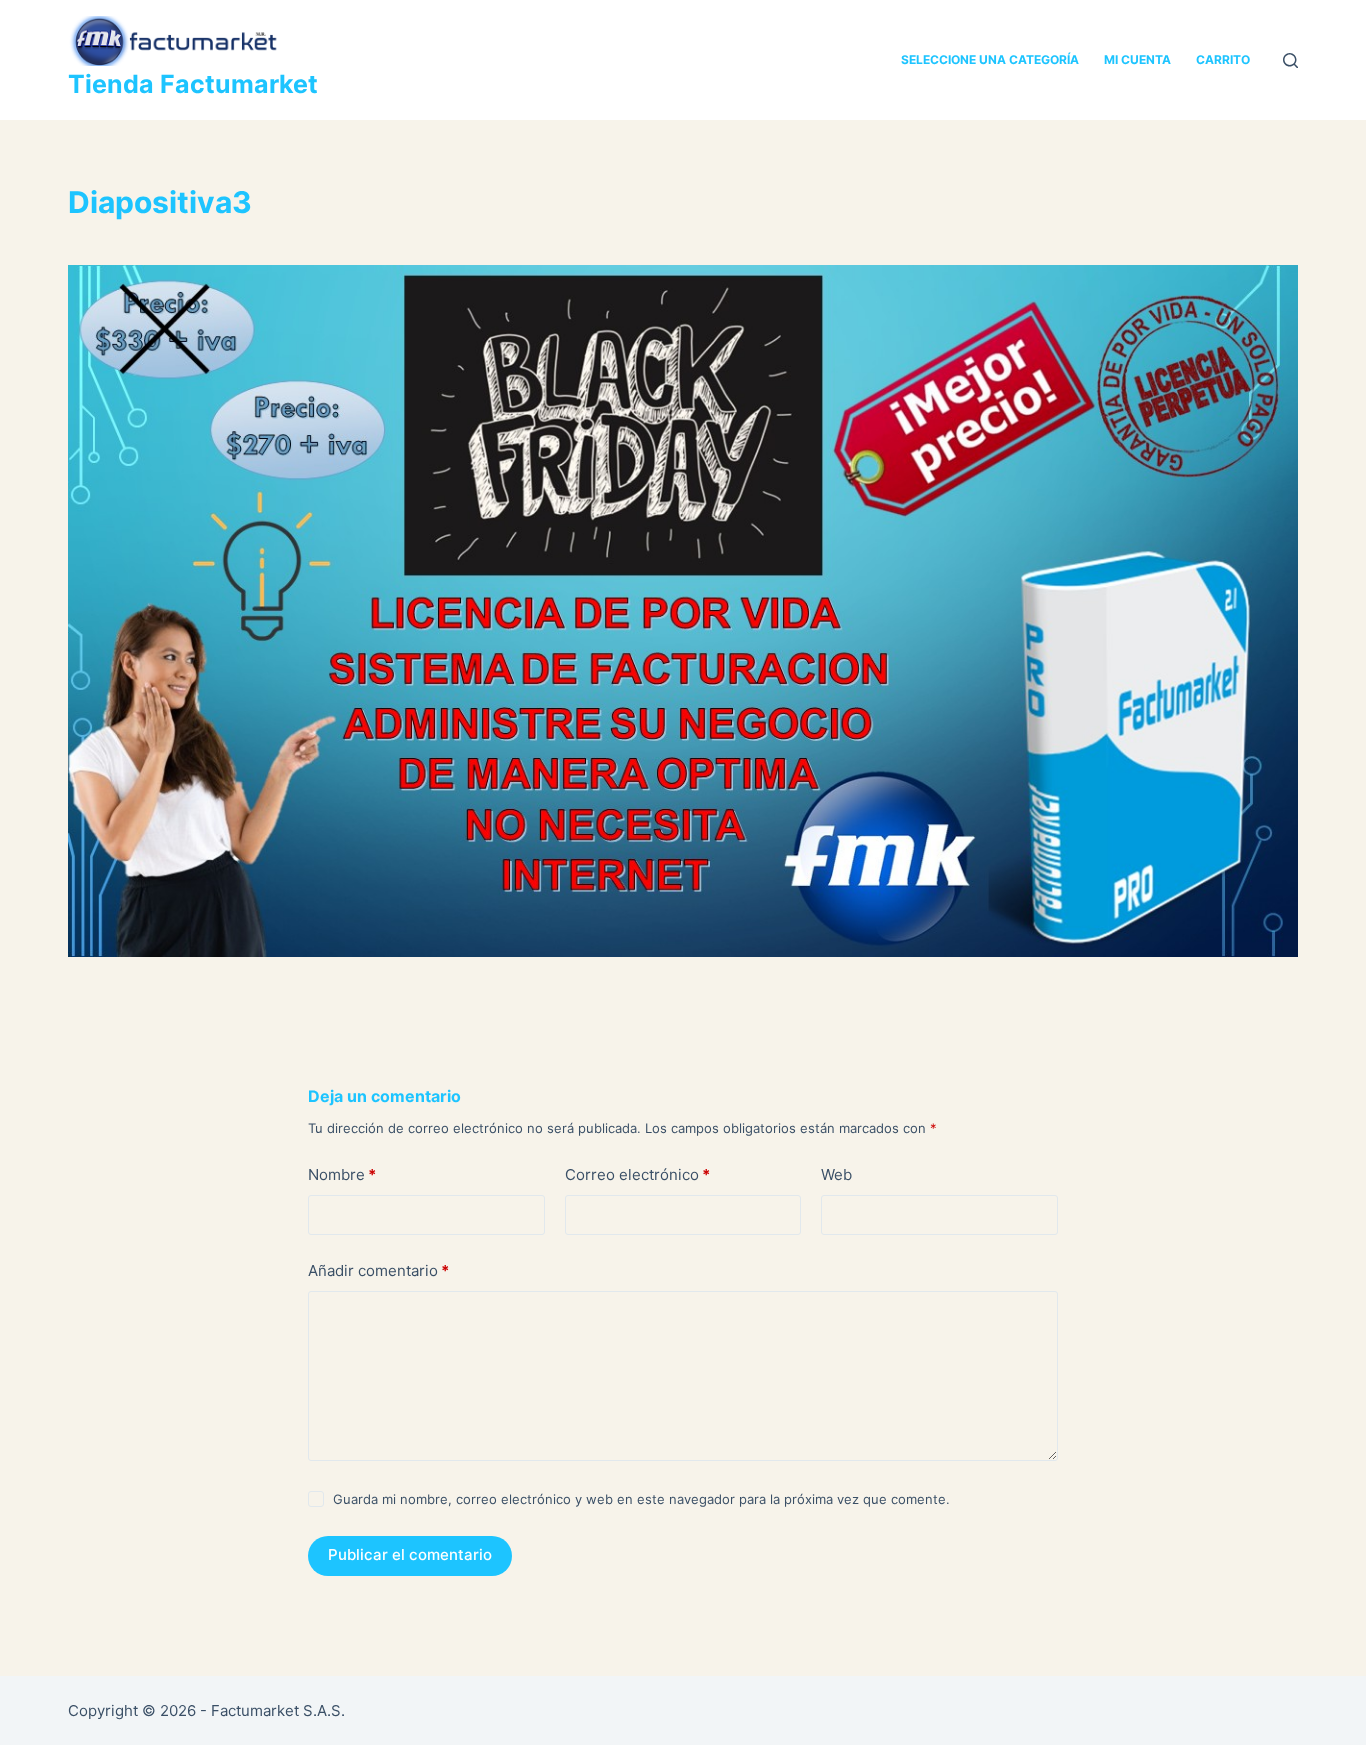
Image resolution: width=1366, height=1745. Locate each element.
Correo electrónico (637, 1174)
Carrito (1223, 59)
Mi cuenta (1137, 59)
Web (836, 1174)
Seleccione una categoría (990, 59)
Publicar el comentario (410, 1554)
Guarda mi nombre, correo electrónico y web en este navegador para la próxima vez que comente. (641, 1499)
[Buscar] (1290, 60)
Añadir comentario (378, 1270)
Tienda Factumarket (193, 84)
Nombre (342, 1174)
